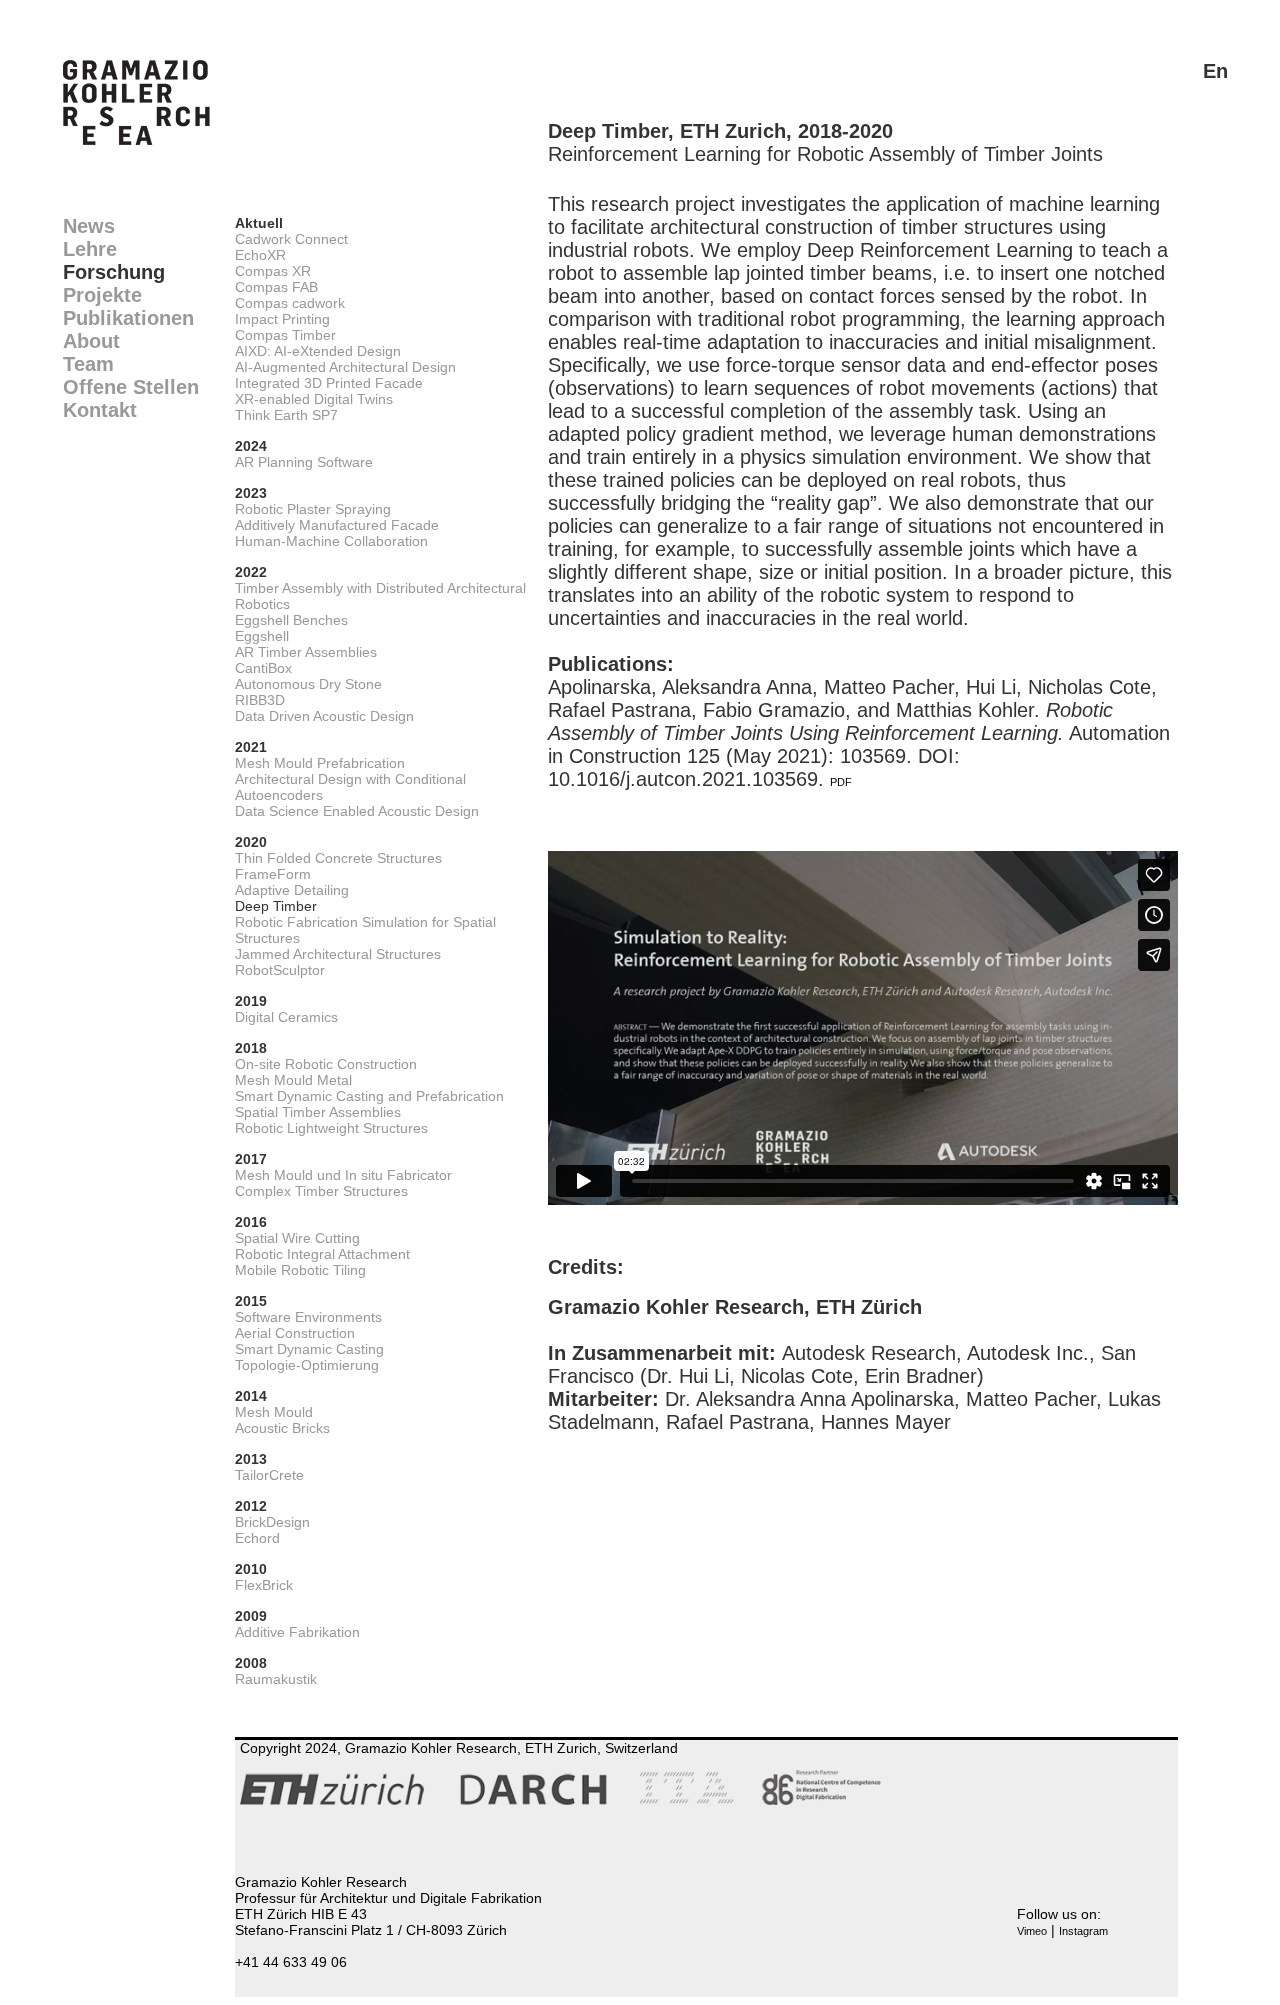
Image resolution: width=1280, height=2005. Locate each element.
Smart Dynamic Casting (309, 1349)
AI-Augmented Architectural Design (345, 367)
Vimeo (1032, 1931)
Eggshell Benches (291, 620)
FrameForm (273, 874)
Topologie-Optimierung (307, 1365)
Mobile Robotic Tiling (300, 1270)
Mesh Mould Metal (293, 1080)
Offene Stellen (131, 387)
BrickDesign (272, 1522)
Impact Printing (282, 319)
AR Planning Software (304, 462)
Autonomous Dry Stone (308, 684)
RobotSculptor (280, 970)
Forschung (114, 272)
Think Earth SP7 (286, 415)
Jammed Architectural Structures (338, 954)
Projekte (102, 295)
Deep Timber (276, 906)
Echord (257, 1538)
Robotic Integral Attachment (322, 1254)
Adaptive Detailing (292, 890)
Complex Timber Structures (321, 1191)
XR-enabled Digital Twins (314, 399)
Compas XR (273, 271)
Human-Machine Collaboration (331, 541)
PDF (841, 782)
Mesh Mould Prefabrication (320, 763)
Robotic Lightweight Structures (331, 1128)
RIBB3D (260, 700)
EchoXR (260, 255)
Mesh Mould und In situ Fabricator (343, 1175)
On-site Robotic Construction (326, 1064)
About (91, 341)
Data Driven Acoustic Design (324, 716)
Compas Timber (285, 335)
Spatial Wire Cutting (297, 1238)
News (89, 226)
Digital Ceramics (286, 1017)
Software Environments (308, 1317)
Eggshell (262, 636)
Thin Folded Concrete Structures (338, 858)
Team (88, 364)
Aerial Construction (295, 1333)
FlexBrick (264, 1585)
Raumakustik (276, 1679)
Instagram (1083, 1931)
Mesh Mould (274, 1412)
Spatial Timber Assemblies (318, 1112)
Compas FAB (276, 287)
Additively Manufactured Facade (337, 525)
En (1215, 71)
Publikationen (128, 318)
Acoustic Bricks (282, 1428)
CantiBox (263, 668)
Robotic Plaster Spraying (313, 509)
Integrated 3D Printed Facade (329, 383)
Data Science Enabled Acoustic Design (357, 811)
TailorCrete (269, 1475)
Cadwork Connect (291, 239)
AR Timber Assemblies (306, 652)
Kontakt (100, 410)
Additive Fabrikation (297, 1632)
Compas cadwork (290, 303)
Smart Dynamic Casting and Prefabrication (369, 1096)
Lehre (90, 249)
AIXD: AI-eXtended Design (318, 351)
